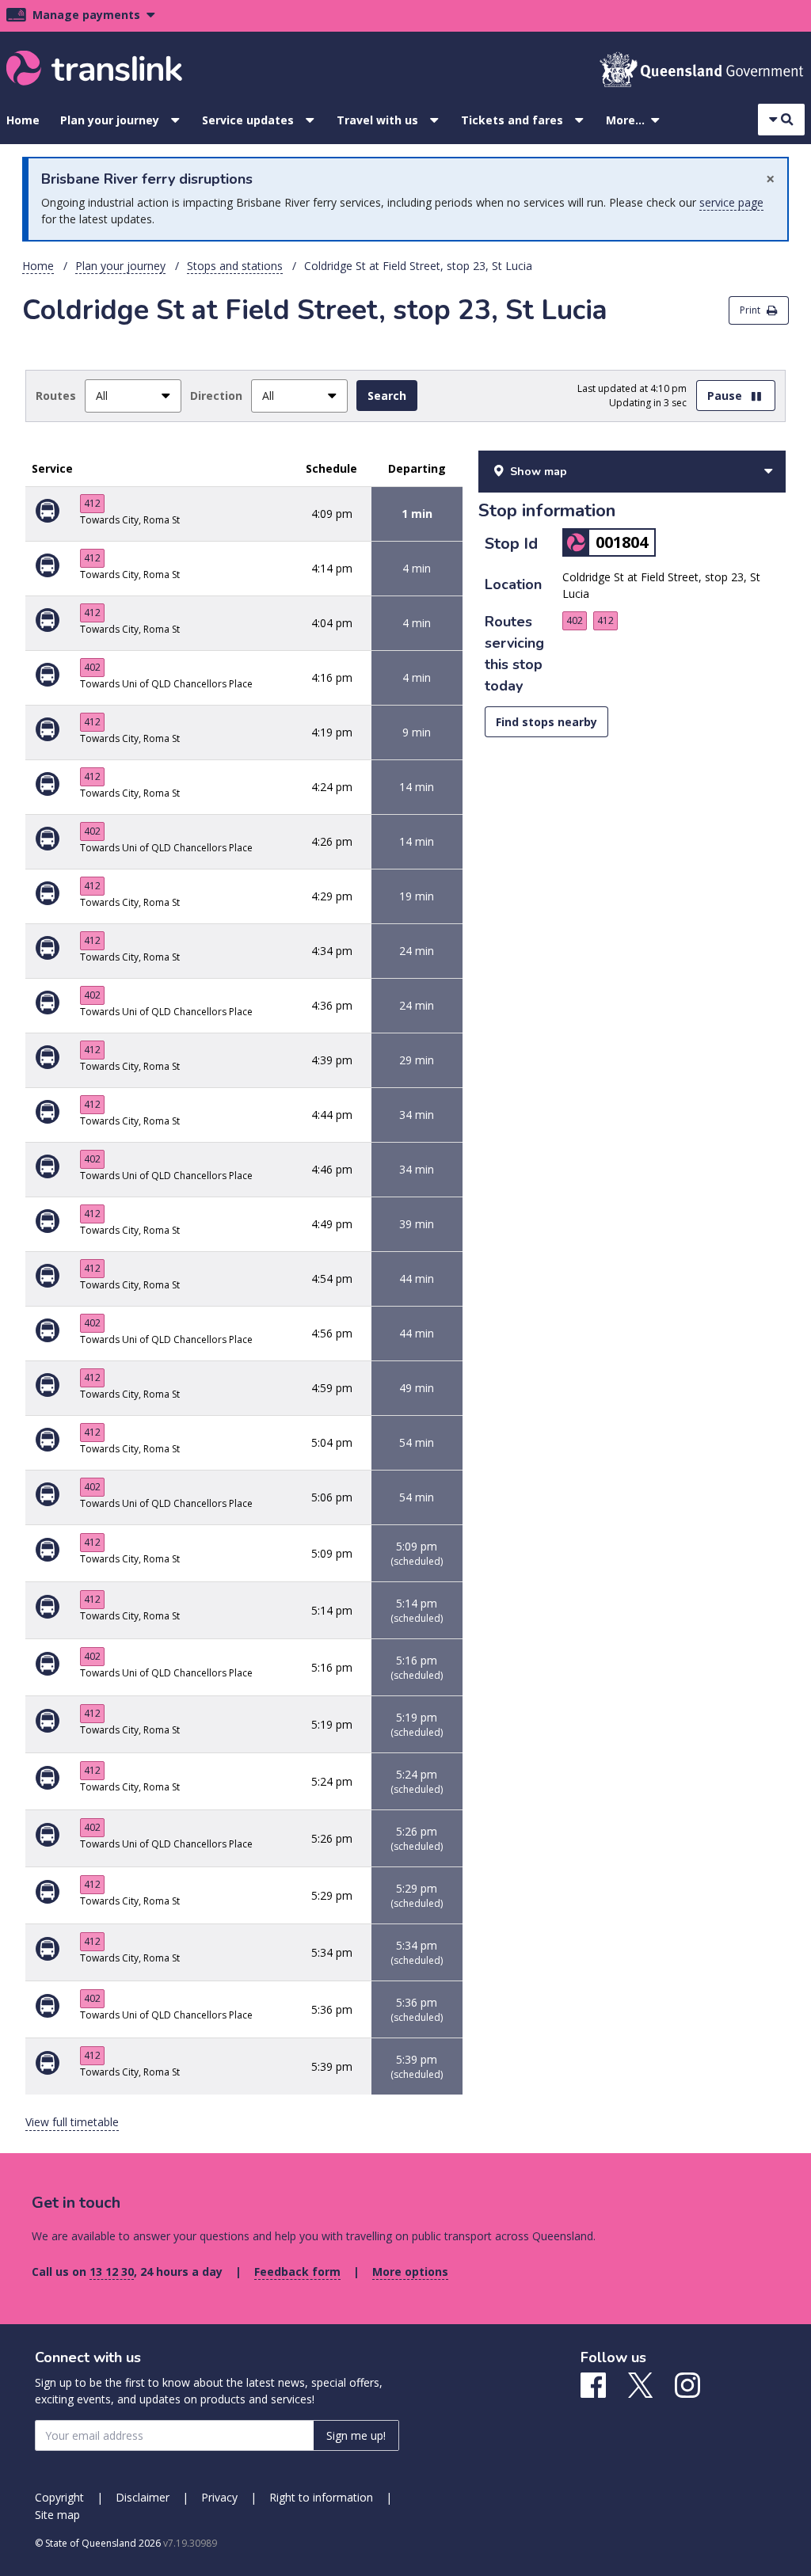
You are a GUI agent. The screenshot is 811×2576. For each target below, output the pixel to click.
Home (23, 120)
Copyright (59, 2497)
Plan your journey (110, 120)
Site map (57, 2515)
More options (410, 2272)
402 (92, 667)
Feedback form (297, 2272)
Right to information (321, 2497)
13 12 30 (112, 2272)
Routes (56, 396)
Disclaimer (143, 2497)
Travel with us (377, 120)
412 (92, 503)
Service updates (248, 120)
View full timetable (72, 2122)
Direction (216, 396)
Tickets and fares (512, 120)
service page (731, 202)
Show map (539, 472)
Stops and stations (235, 266)
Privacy (219, 2497)
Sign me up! (356, 2435)
